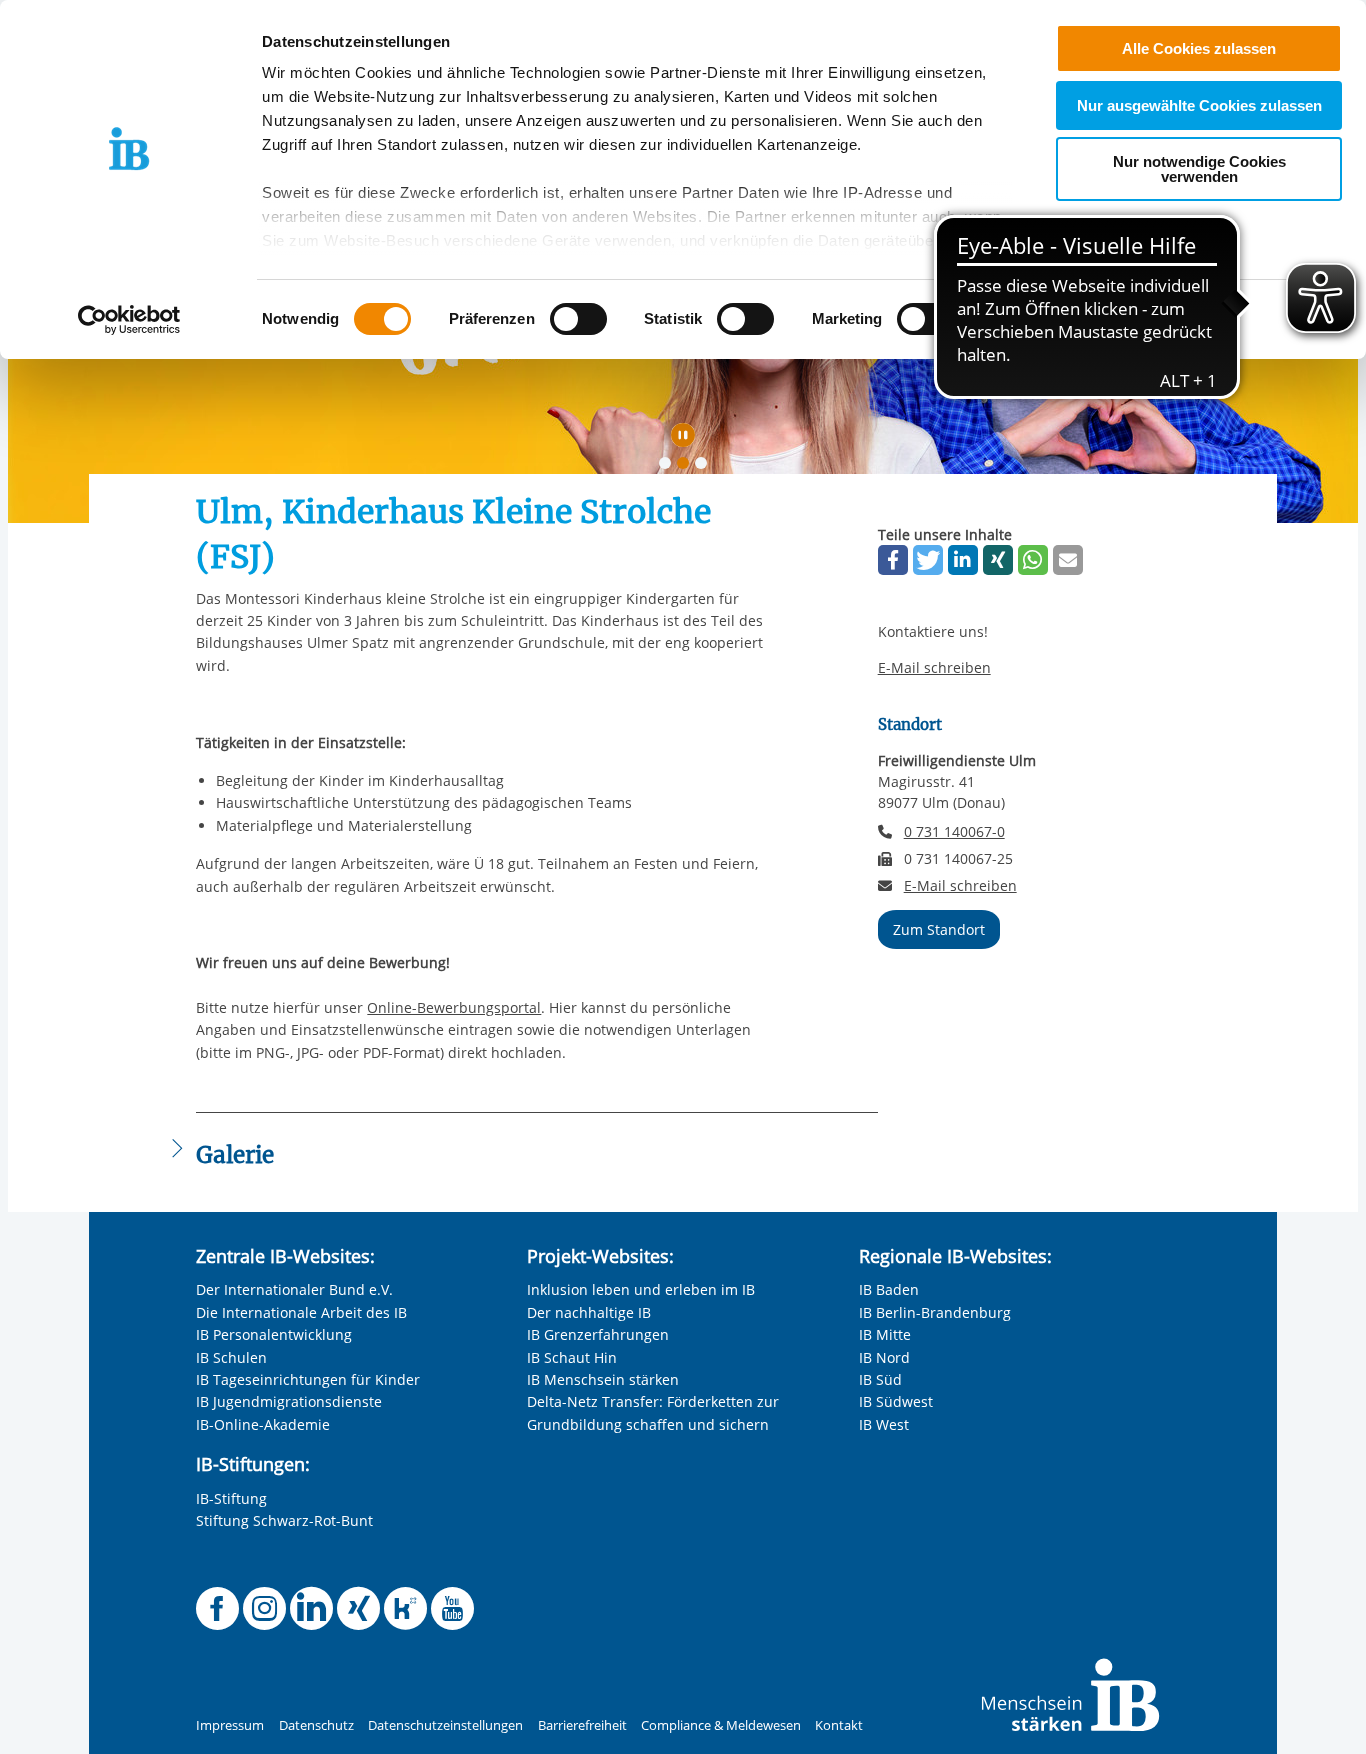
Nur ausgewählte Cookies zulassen (1199, 105)
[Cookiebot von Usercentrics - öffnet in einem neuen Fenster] (129, 320)
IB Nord (884, 1357)
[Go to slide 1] (669, 467)
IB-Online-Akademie (263, 1424)
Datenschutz (316, 1725)
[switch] (578, 319)
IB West (884, 1424)
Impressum (230, 1725)
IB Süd (880, 1379)
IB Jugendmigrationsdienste (289, 1401)
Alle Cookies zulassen (1199, 48)
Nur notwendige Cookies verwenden (1199, 169)
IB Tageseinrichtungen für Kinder (308, 1379)
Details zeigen (1041, 319)
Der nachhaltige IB (589, 1312)
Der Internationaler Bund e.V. (294, 1289)
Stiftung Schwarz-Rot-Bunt (284, 1520)
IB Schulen (231, 1357)
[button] (893, 560)
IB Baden (889, 1289)
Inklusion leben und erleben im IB (641, 1289)
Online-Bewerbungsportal (454, 1007)
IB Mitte (885, 1334)
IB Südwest (896, 1401)
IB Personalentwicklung (274, 1334)
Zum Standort (939, 929)
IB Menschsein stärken (603, 1379)
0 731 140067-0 (954, 831)
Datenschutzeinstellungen (445, 1725)
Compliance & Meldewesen (721, 1725)
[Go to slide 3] (705, 467)
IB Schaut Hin (572, 1357)
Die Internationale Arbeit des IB (301, 1312)
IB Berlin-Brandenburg (935, 1312)
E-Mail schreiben (934, 668)
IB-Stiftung (231, 1498)
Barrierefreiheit (582, 1725)
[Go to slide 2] (687, 467)
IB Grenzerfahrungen (598, 1334)
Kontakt (839, 1725)
